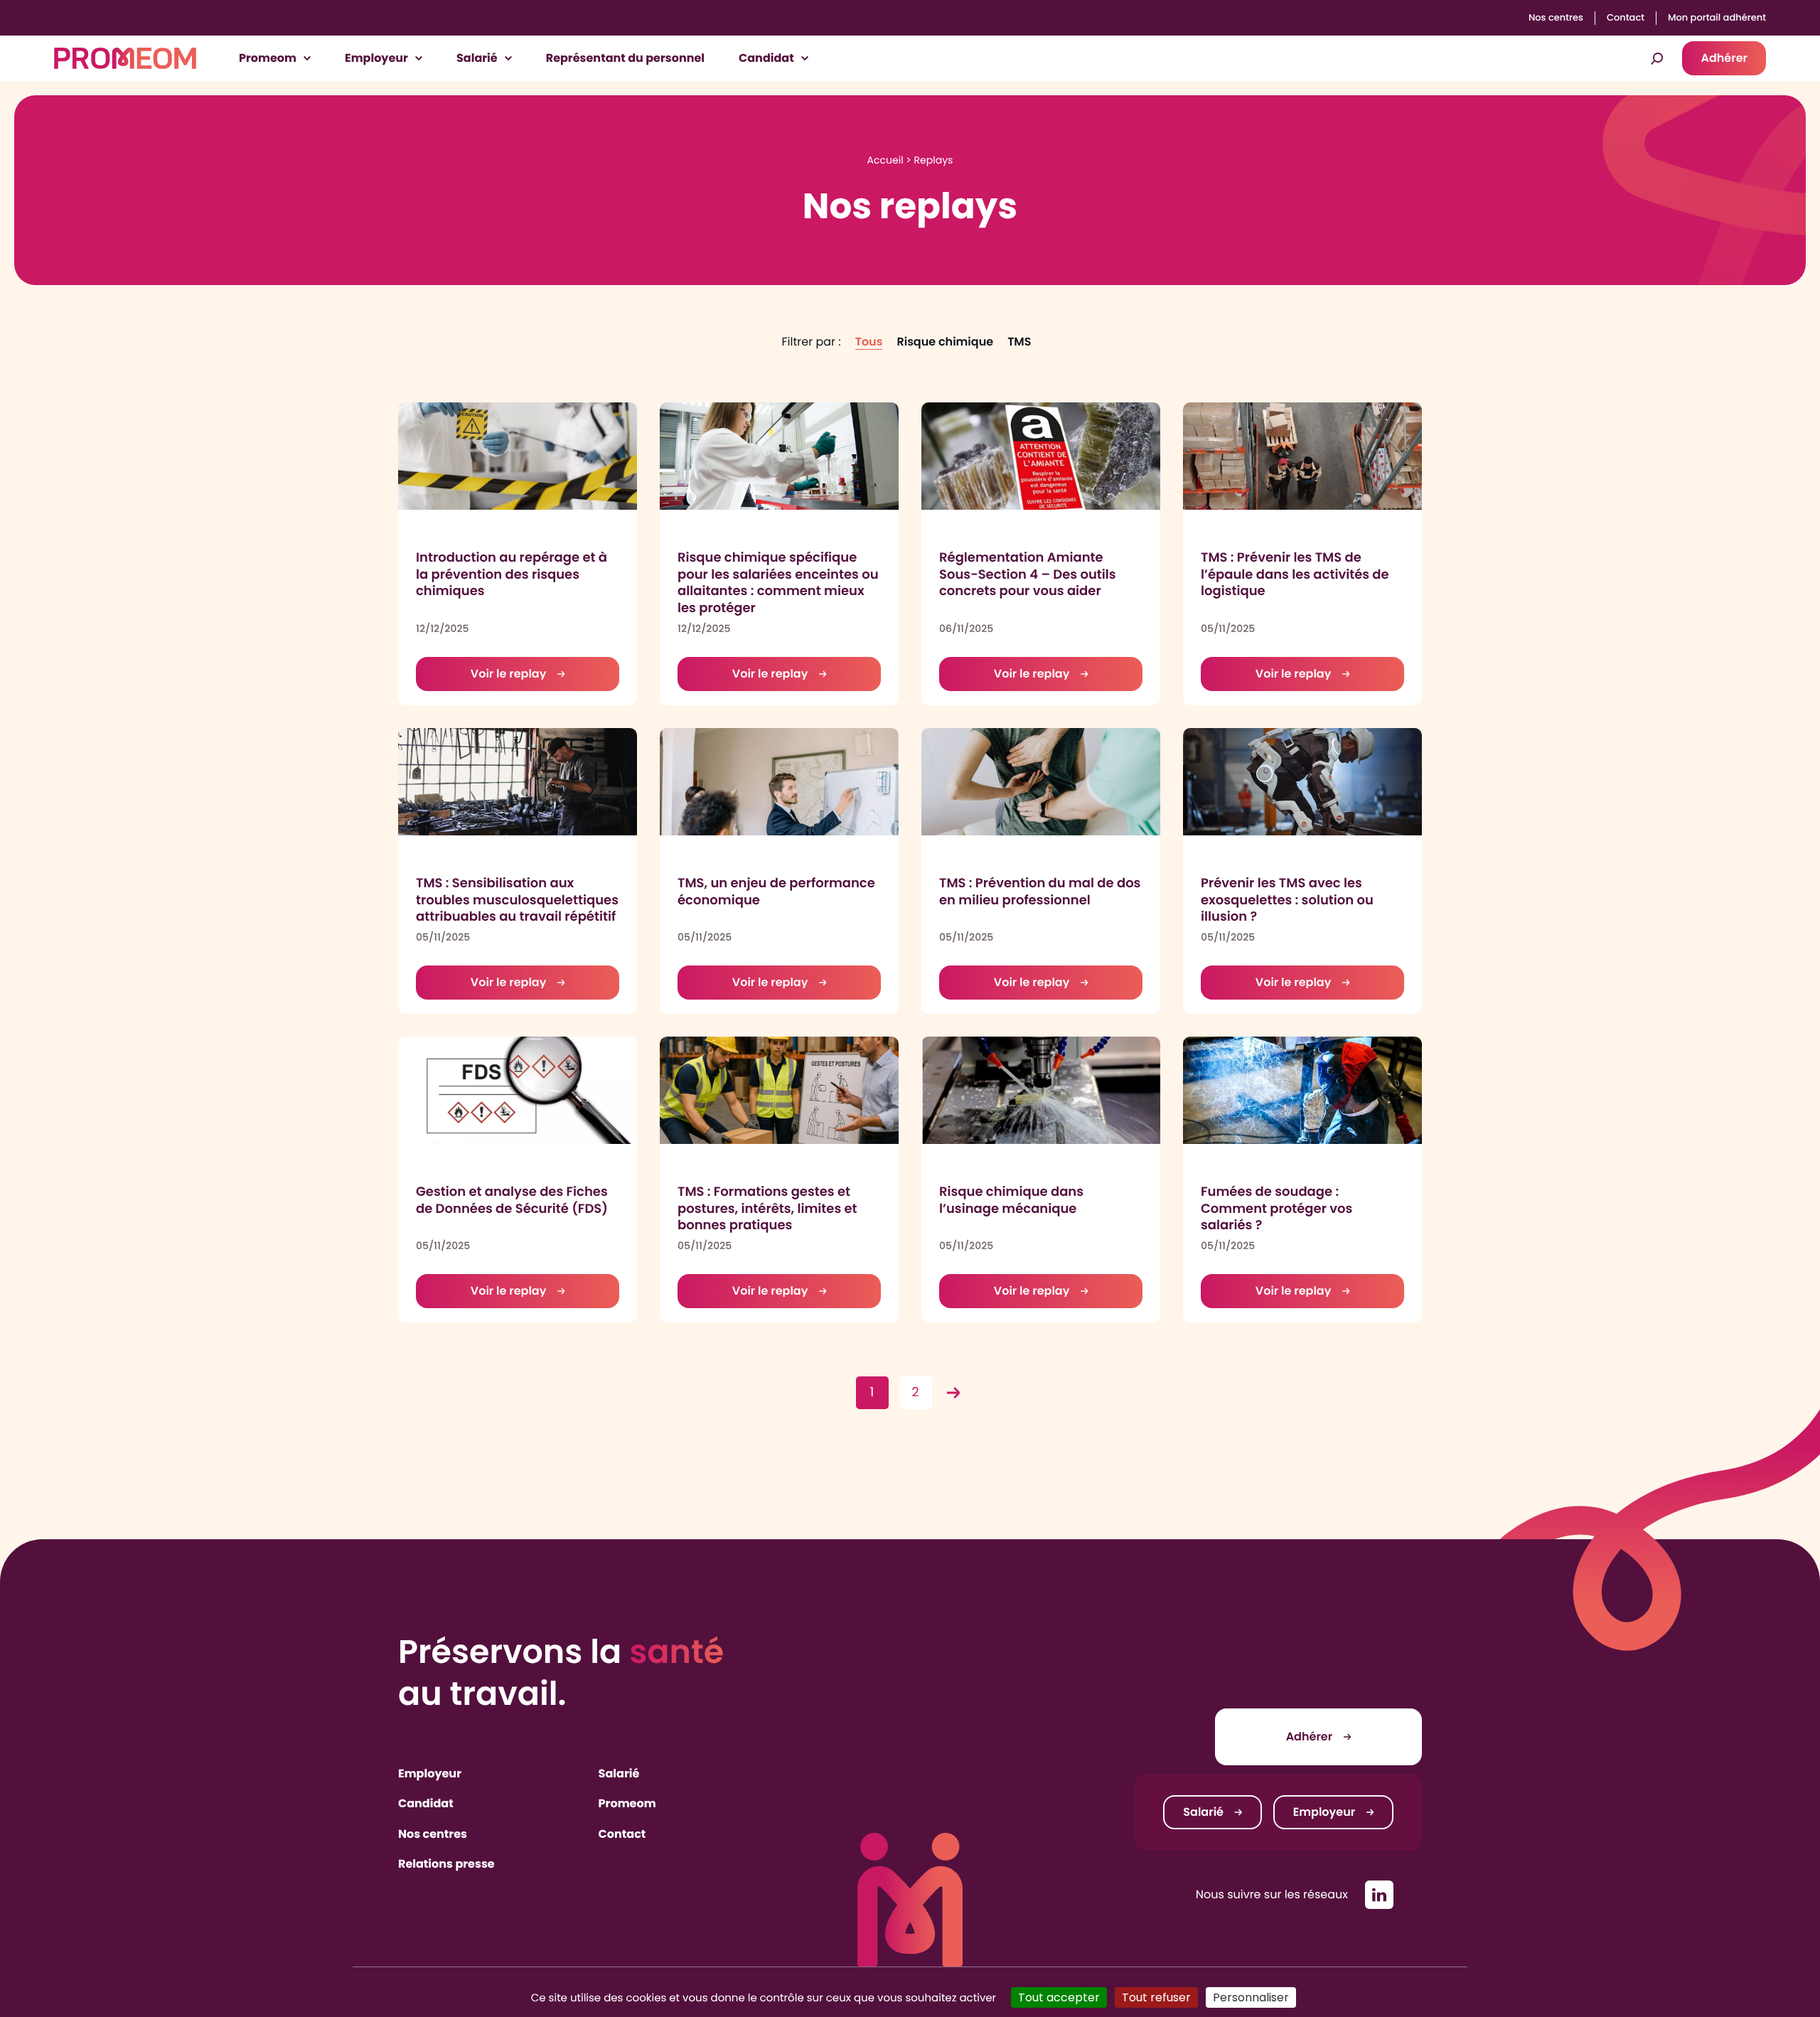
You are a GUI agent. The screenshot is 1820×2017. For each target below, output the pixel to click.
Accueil (885, 160)
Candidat (426, 1803)
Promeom (627, 1803)
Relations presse (446, 1864)
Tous (869, 342)
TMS (1019, 342)
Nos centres (1556, 18)
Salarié (619, 1773)
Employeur (430, 1773)
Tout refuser (1156, 1997)
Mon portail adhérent (1717, 18)
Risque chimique (945, 342)
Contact (1626, 18)
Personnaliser (1251, 1997)
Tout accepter (1059, 1997)
